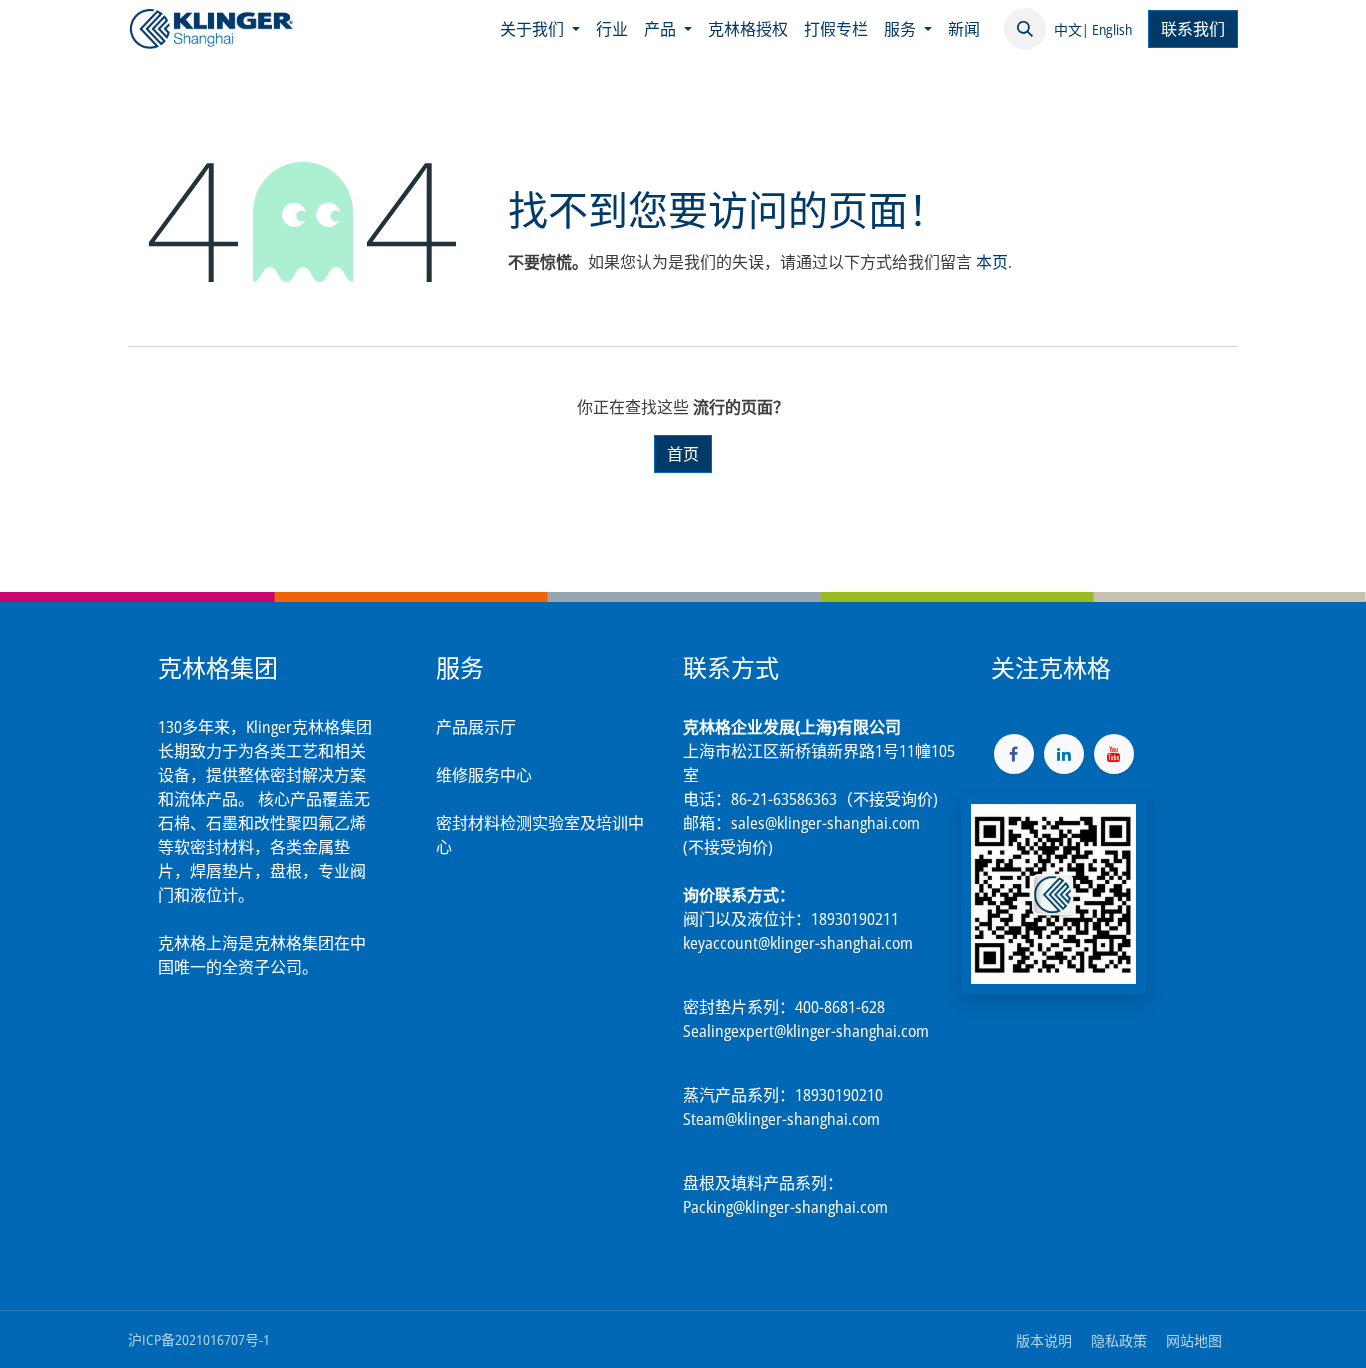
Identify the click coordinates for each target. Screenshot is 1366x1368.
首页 (683, 454)
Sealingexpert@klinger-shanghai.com (806, 1031)
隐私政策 (1119, 1340)
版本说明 (1044, 1340)
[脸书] (1014, 754)
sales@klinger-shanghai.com (825, 823)
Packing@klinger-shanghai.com (785, 1207)
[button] (1025, 29)
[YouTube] (1114, 754)
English (1112, 29)
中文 (1068, 29)
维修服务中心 (484, 775)
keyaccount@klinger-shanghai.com (798, 943)
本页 (992, 262)
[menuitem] (540, 29)
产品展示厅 (476, 727)
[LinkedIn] (1064, 754)
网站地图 (1194, 1340)
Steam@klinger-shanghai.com (781, 1119)
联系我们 (1193, 29)
